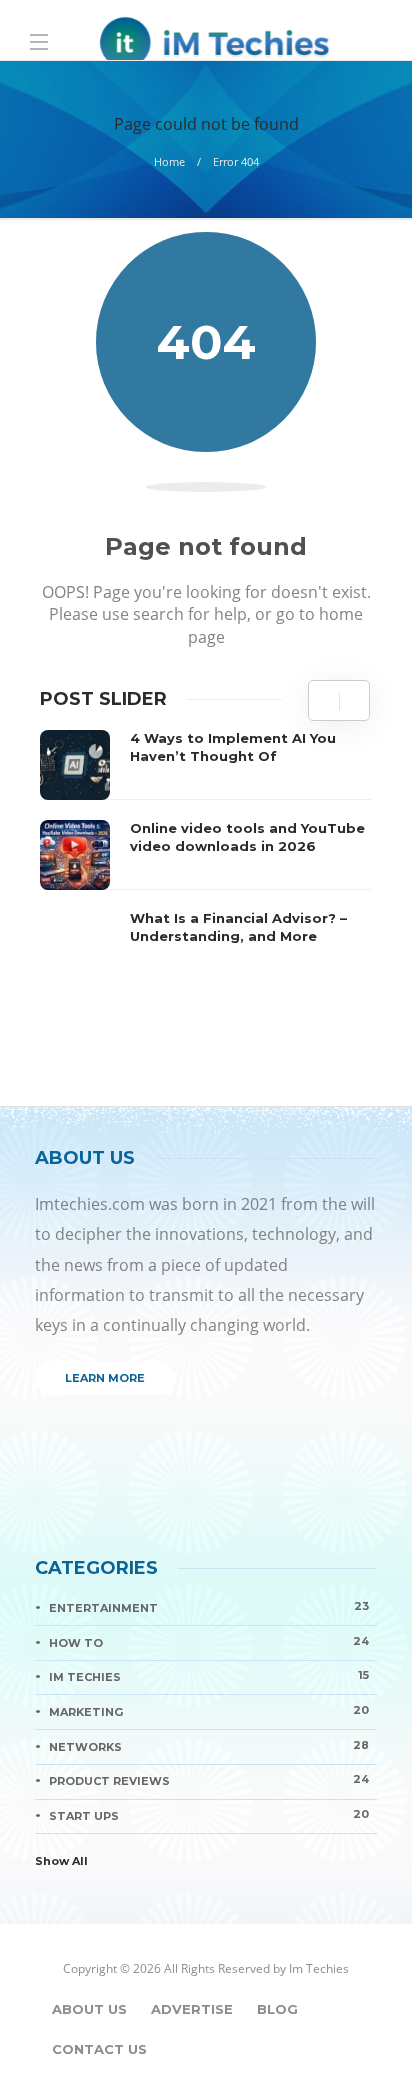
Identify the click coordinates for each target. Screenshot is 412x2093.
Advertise (192, 2009)
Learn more (105, 1378)
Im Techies (209, 1676)
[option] (206, 855)
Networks (209, 1746)
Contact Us (99, 2049)
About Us (89, 2009)
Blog (277, 2009)
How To (209, 1642)
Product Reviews (209, 1780)
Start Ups (209, 1815)
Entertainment (209, 1607)
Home (169, 161)
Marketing (209, 1711)
